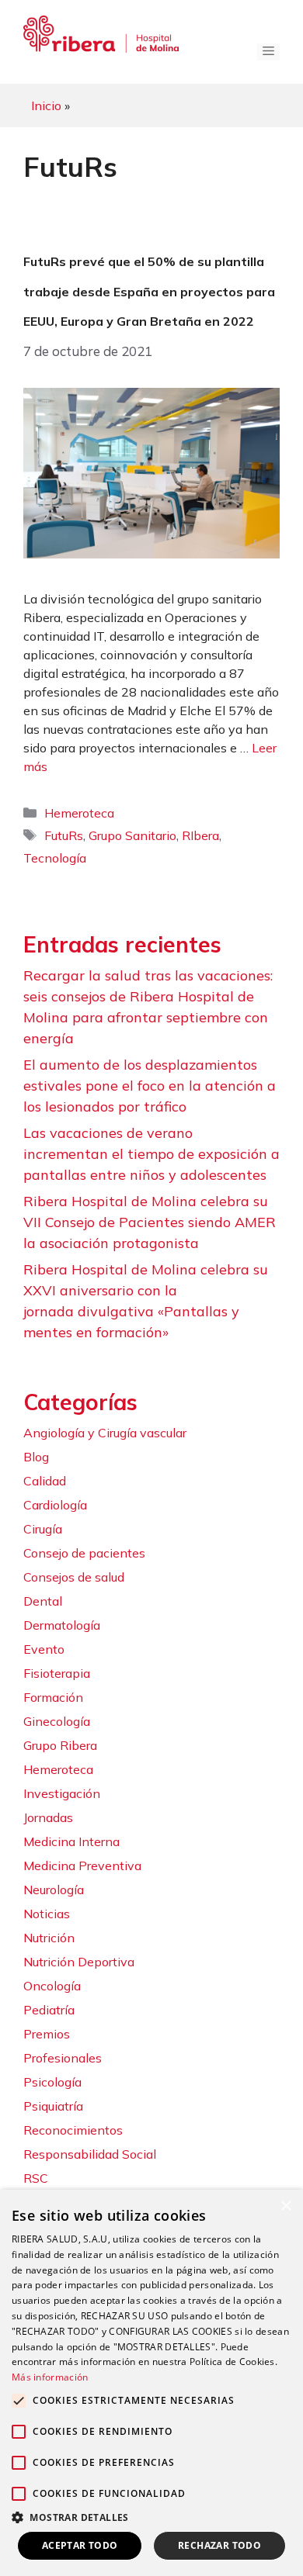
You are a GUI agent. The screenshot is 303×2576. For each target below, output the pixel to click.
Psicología (52, 2082)
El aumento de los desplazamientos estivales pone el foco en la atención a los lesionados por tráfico (150, 1086)
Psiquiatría (53, 2106)
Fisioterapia (57, 1673)
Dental (43, 1601)
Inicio (46, 105)
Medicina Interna (71, 1841)
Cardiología (55, 1505)
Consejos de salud (74, 1577)
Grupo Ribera (60, 1745)
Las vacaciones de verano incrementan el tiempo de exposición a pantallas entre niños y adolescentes (151, 1154)
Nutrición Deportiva (79, 1962)
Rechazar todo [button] (219, 2545)
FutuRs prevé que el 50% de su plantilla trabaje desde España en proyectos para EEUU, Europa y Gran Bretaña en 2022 (149, 291)
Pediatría (49, 2010)
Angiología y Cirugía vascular (105, 1433)
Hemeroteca (79, 813)
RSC (36, 2178)
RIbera (200, 835)
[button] (151, 2517)
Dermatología (62, 1625)
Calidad (45, 1481)
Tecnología (55, 858)
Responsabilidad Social (90, 2154)
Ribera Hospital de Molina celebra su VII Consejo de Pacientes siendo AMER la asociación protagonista (150, 1222)
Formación (53, 1697)
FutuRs (64, 835)
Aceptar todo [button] (80, 2545)
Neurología (54, 1890)
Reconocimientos (73, 2130)
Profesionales (63, 2058)
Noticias (47, 1914)
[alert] (151, 2383)
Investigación (62, 1793)
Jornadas (48, 1817)
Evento (44, 1649)
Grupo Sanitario (132, 835)
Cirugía (43, 1529)
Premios (47, 2034)
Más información (50, 2377)
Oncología (52, 1986)
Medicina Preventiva (82, 1865)
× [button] (286, 2206)
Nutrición (49, 1938)
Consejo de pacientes (84, 1553)
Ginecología (57, 1721)
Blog (36, 1457)
